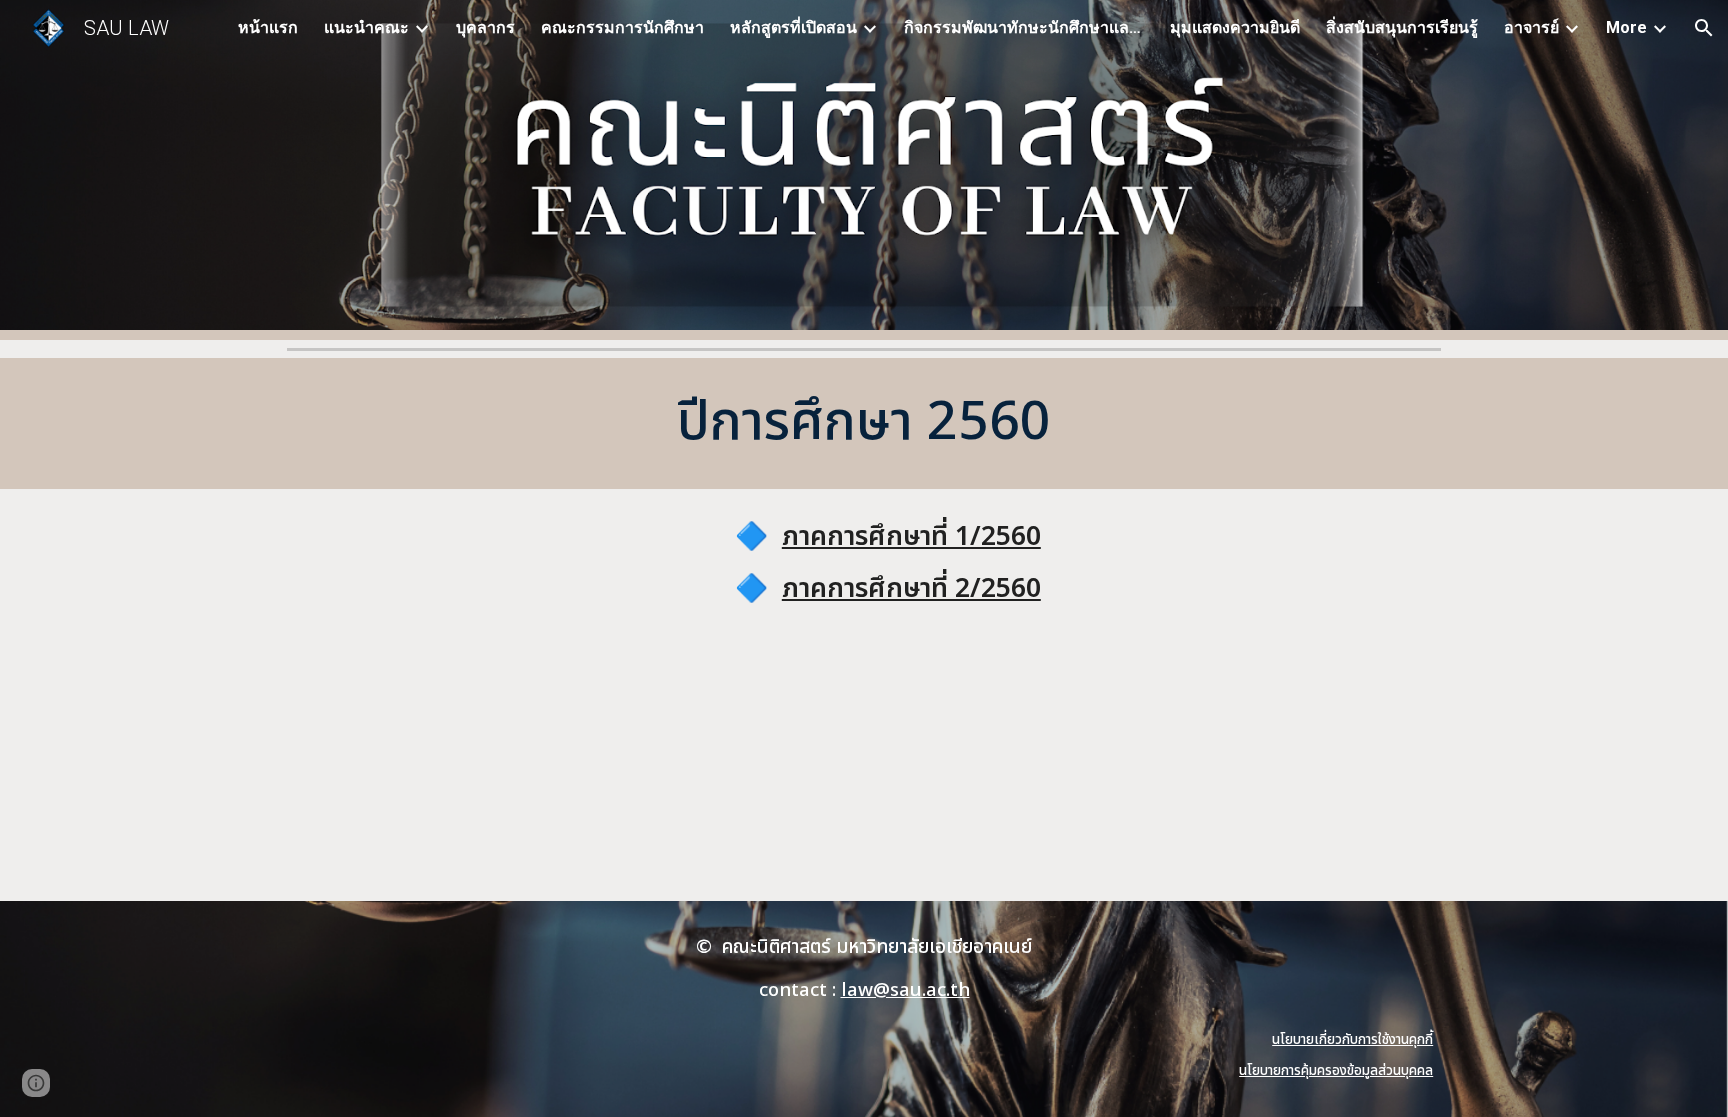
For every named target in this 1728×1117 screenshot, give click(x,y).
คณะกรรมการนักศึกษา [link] (622, 27)
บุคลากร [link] (485, 27)
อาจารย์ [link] (1531, 27)
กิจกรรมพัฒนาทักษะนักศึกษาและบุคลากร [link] (1024, 27)
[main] (864, 423)
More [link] (1626, 27)
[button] (1704, 28)
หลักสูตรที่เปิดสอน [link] (793, 27)
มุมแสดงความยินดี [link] (1235, 27)
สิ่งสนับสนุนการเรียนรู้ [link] (1402, 27)
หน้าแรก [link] (268, 27)
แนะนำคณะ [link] (366, 27)
